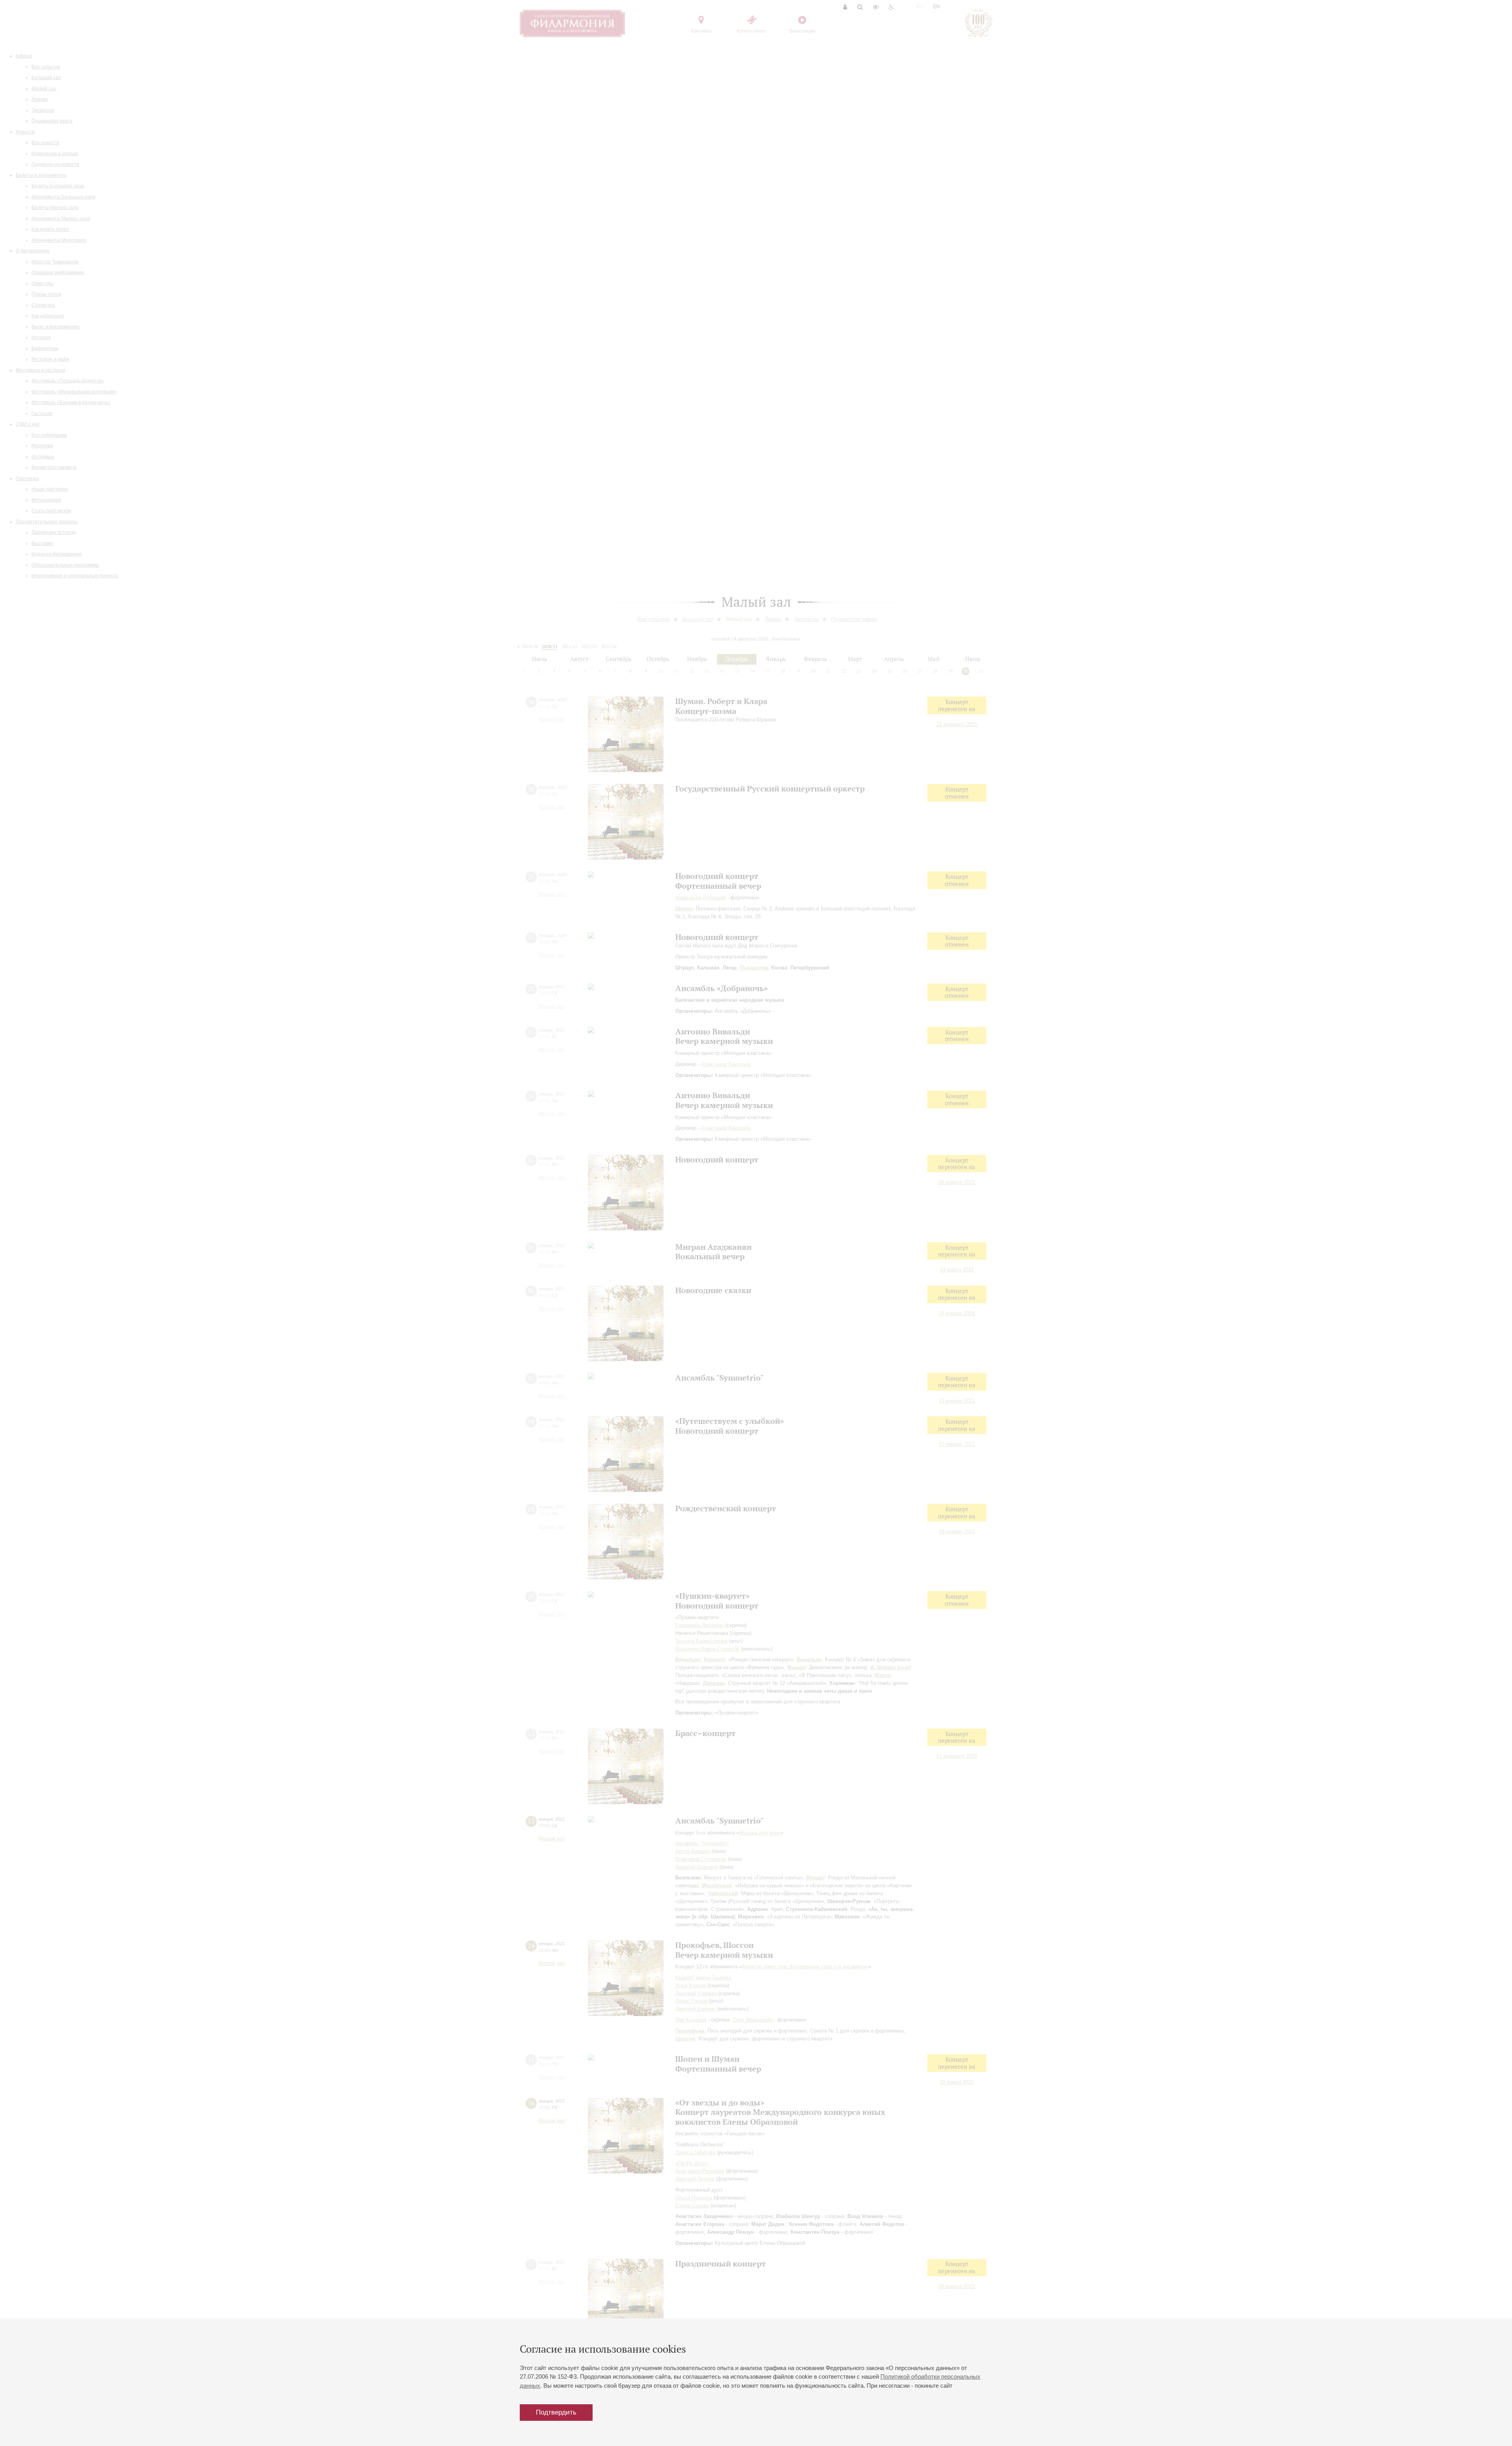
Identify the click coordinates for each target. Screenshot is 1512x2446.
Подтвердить (556, 2412)
